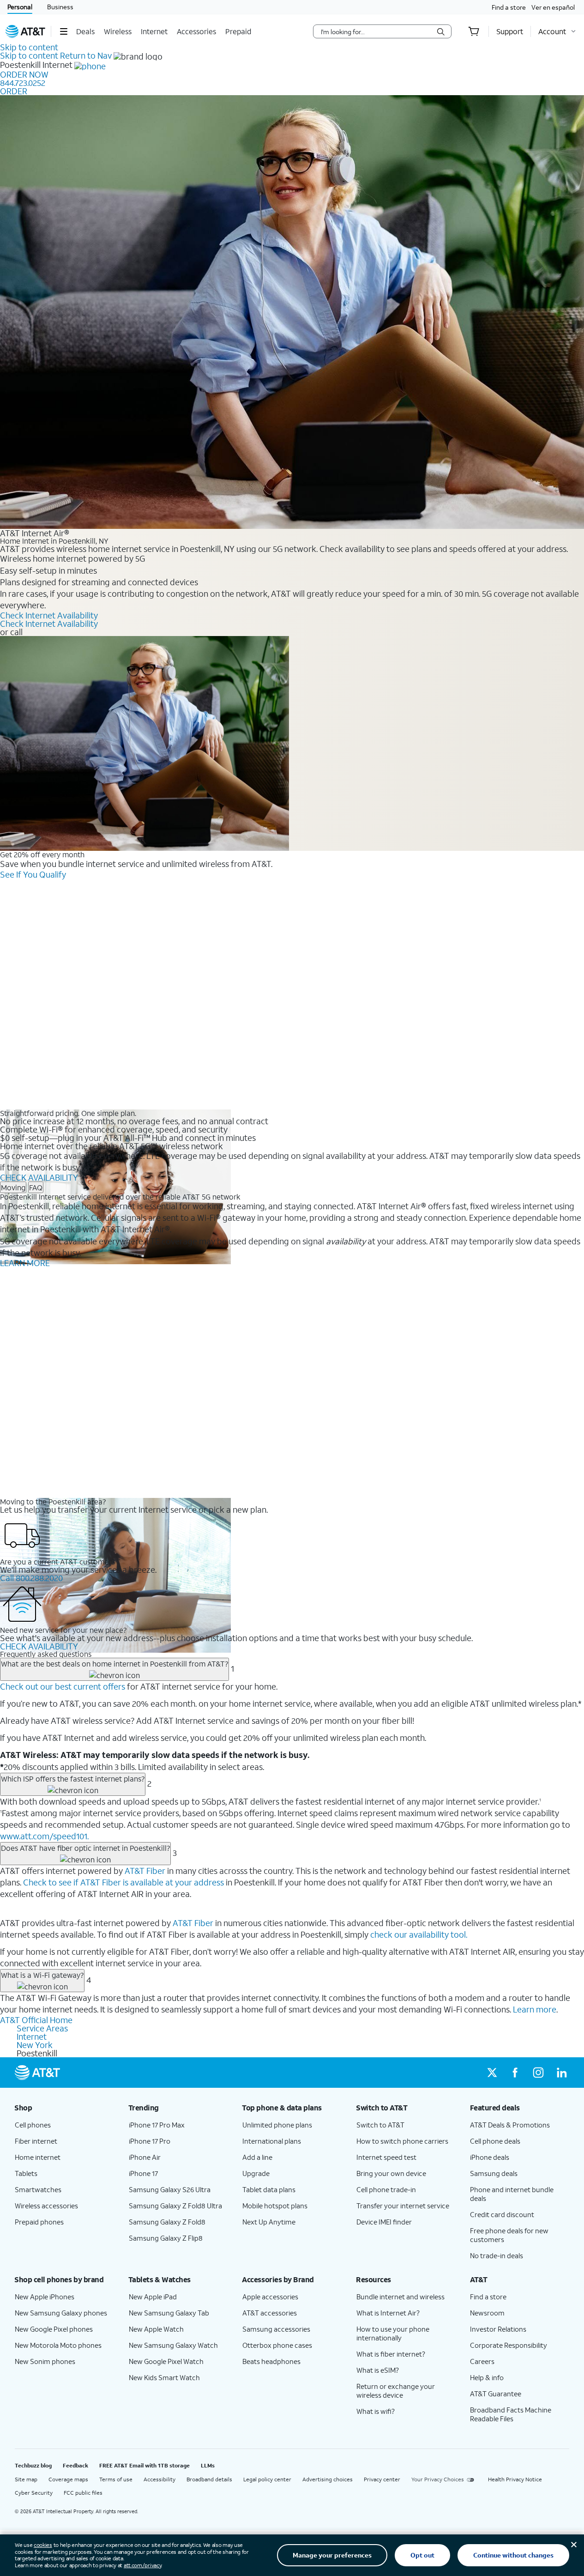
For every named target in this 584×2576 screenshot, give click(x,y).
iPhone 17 (143, 2173)
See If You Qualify (33, 874)
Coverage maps (68, 2479)
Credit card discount (502, 2214)
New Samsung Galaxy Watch (173, 2345)
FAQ (36, 1187)
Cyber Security (34, 2493)
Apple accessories (270, 2297)
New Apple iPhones (45, 2297)
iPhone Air (145, 2157)
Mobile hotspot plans (275, 2206)
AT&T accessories (270, 2313)
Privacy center (382, 2479)
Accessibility (160, 2479)
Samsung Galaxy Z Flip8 (166, 2238)
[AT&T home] (25, 31)
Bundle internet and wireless (400, 2297)
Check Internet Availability (49, 615)
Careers (482, 2361)
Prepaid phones (39, 2222)
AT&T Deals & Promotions (510, 2125)
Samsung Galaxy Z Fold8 (167, 2222)
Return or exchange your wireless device (396, 2391)
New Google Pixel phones (54, 2329)
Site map (26, 2479)
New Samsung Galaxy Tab (169, 2313)
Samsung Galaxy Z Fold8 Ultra (175, 2206)
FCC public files (83, 2493)
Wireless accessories (46, 2206)
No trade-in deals (497, 2255)
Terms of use (116, 2479)
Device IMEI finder (384, 2222)
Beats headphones (271, 2361)
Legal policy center (267, 2479)
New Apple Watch (156, 2329)
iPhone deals (490, 2157)
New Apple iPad (153, 2297)
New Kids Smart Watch (164, 2377)
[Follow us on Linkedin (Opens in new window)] (561, 2073)
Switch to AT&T (380, 2125)
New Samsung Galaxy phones (61, 2313)
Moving (13, 1187)
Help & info (487, 2377)
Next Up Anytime (269, 2222)
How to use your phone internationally (393, 2333)
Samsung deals (494, 2173)
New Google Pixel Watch (166, 2361)
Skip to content (29, 47)
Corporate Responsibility (509, 2345)
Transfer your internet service (403, 2206)
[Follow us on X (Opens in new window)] (492, 2073)
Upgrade (256, 2173)
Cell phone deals (495, 2141)
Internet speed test (386, 2157)
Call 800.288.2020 (31, 1578)
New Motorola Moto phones (58, 2345)
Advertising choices (328, 2479)
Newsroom (487, 2313)
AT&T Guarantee (496, 2394)
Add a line (257, 2157)
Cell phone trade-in (386, 2189)
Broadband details (209, 2479)
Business (60, 7)
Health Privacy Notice (515, 2479)
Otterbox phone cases (277, 2345)
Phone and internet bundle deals (512, 2194)
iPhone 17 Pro (150, 2141)
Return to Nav (86, 55)
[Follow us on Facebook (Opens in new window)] (515, 2073)
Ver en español (553, 7)
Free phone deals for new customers (509, 2235)
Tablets (26, 2173)
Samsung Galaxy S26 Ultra (170, 2189)
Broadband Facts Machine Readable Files (511, 2414)
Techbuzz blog (33, 2465)
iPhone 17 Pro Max (157, 2125)
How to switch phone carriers (402, 2141)
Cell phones (33, 2125)
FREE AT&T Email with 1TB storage (144, 2465)
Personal (20, 7)
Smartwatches (38, 2189)
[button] (63, 31)
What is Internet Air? (388, 2313)
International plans (272, 2141)
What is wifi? (376, 2411)
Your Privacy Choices (438, 2479)
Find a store (509, 7)
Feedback (75, 2465)
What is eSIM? (378, 2370)
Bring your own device (391, 2173)
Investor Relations (498, 2329)
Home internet (38, 2157)
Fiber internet (36, 2141)
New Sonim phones (45, 2361)
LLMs (208, 2465)
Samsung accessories (276, 2329)
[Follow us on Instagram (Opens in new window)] (538, 2073)
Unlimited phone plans (277, 2125)
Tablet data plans (269, 2189)
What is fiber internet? (391, 2354)
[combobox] (376, 31)
